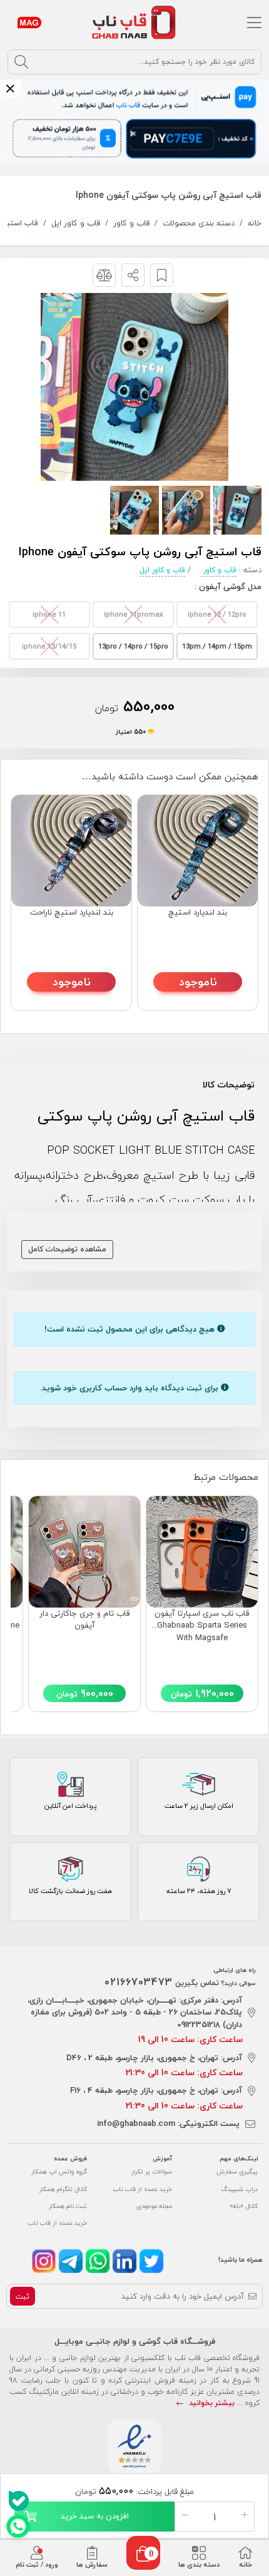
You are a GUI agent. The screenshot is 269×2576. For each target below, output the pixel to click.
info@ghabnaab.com (136, 2123)
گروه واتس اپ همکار (59, 2171)
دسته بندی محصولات (199, 223)
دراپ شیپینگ (240, 2189)
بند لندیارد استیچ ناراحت (72, 913)
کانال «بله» (244, 2206)
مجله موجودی (154, 2206)
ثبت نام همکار (68, 2206)
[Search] (21, 62)
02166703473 (139, 1982)
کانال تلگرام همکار (63, 2189)
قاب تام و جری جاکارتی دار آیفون (85, 1620)
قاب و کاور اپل (76, 223)
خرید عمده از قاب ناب (142, 2189)
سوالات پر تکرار (152, 2171)
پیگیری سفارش (237, 2171)
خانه (255, 223)
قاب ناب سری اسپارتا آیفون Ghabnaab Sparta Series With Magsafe (202, 1626)
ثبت (23, 2296)
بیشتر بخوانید (211, 2403)
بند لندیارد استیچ (198, 913)
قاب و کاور (131, 223)
